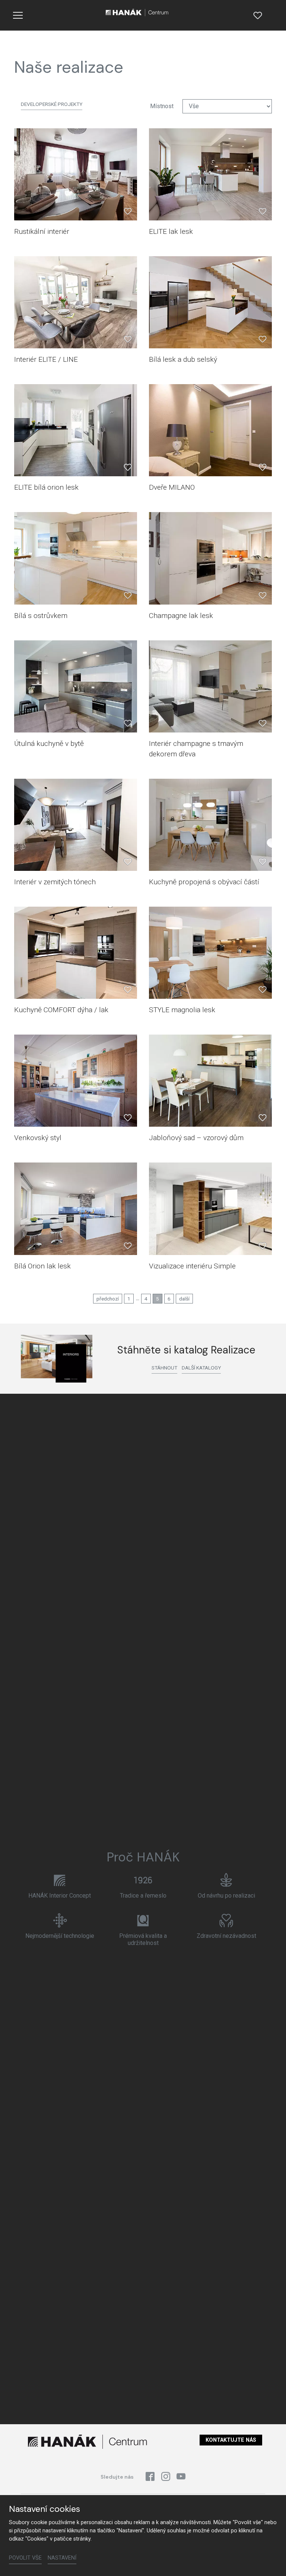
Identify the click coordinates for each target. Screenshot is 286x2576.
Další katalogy (201, 1368)
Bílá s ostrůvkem (41, 616)
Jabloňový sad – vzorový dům (196, 1138)
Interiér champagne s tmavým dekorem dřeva (196, 749)
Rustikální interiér (42, 231)
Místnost (162, 106)
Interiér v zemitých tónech (55, 882)
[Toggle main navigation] (18, 15)
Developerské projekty (52, 104)
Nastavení (62, 2558)
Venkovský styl (38, 1138)
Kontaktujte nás (231, 2440)
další (184, 1299)
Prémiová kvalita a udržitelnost (143, 1939)
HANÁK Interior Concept (60, 1896)
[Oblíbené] (258, 15)
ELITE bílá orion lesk (46, 487)
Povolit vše (25, 2558)
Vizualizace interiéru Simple (192, 1266)
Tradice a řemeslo (143, 1896)
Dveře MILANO (172, 487)
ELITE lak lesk (171, 231)
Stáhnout (164, 1368)
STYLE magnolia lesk (182, 1010)
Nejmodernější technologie (60, 1936)
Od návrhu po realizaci (226, 1896)
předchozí (108, 1299)
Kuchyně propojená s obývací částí (204, 882)
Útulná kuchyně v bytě (49, 743)
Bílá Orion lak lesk (42, 1266)
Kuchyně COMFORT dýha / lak (61, 1010)
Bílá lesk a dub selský (183, 359)
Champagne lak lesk (181, 616)
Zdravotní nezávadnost (226, 1936)
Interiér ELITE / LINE (46, 359)
